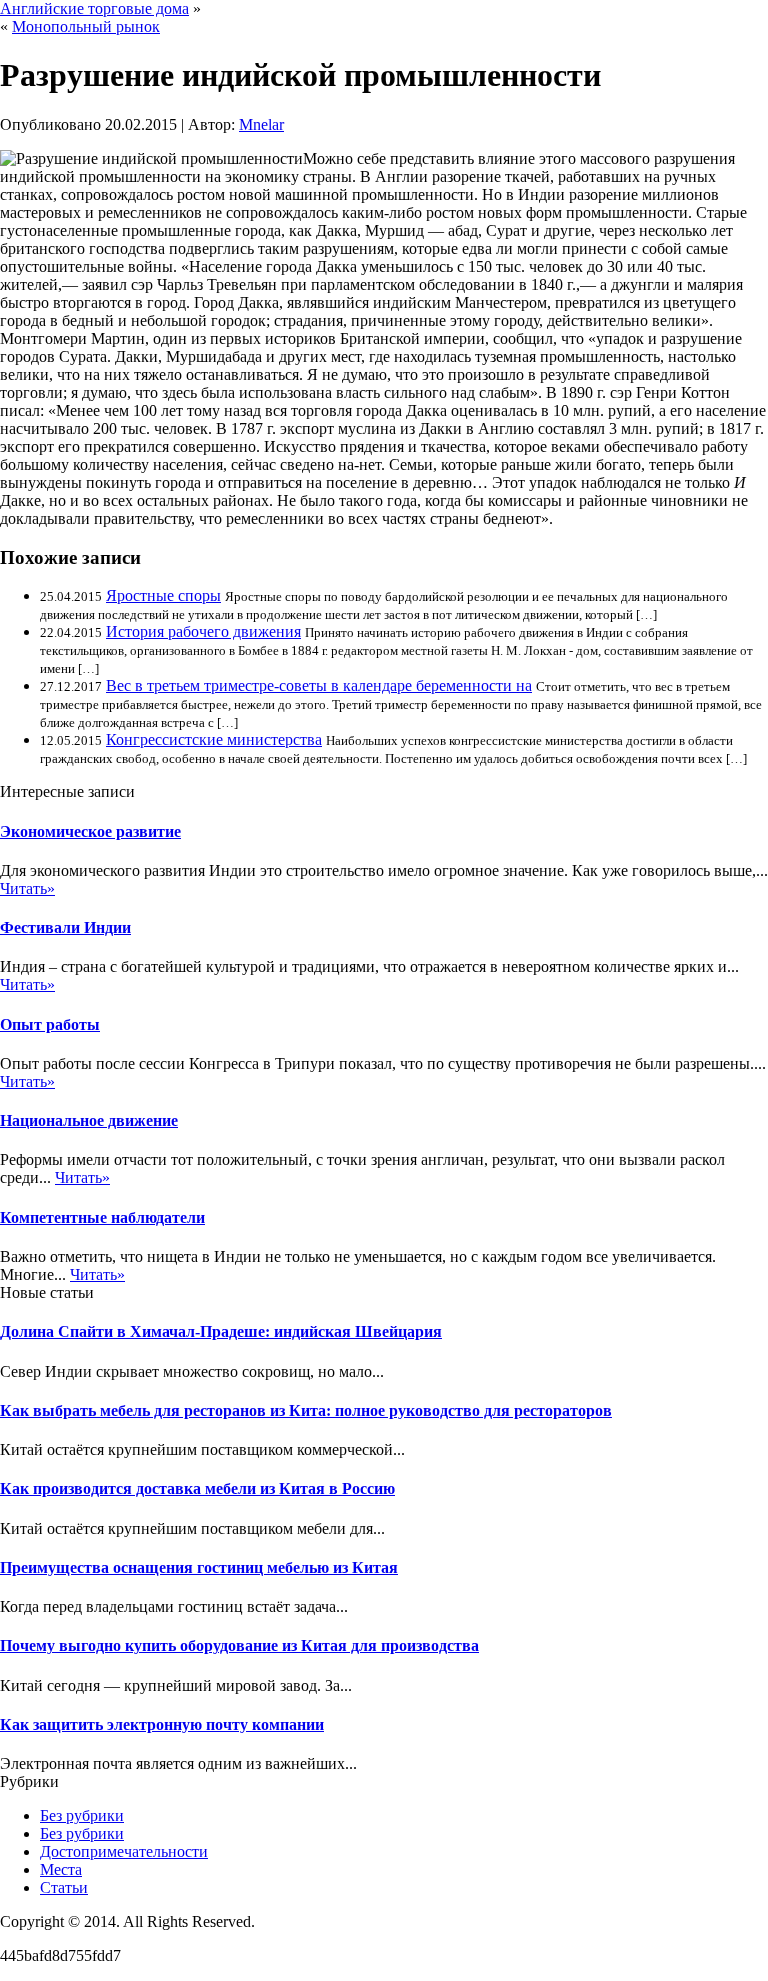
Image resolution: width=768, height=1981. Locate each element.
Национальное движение (89, 1120)
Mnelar (261, 124)
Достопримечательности (124, 1851)
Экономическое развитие (90, 831)
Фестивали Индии (65, 927)
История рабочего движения (203, 631)
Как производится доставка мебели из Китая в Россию (197, 1488)
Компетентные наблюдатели (102, 1217)
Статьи (64, 1887)
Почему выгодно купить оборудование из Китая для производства (239, 1645)
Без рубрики (82, 1815)
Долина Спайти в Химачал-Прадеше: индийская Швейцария (221, 1331)
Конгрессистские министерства (214, 739)
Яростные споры (163, 595)
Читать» (27, 888)
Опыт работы (50, 1024)
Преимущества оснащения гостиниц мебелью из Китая (199, 1567)
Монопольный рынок (86, 26)
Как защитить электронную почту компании (162, 1724)
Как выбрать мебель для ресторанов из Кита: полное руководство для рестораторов (306, 1410)
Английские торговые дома (94, 8)
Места (61, 1869)
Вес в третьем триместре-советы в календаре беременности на (319, 685)
